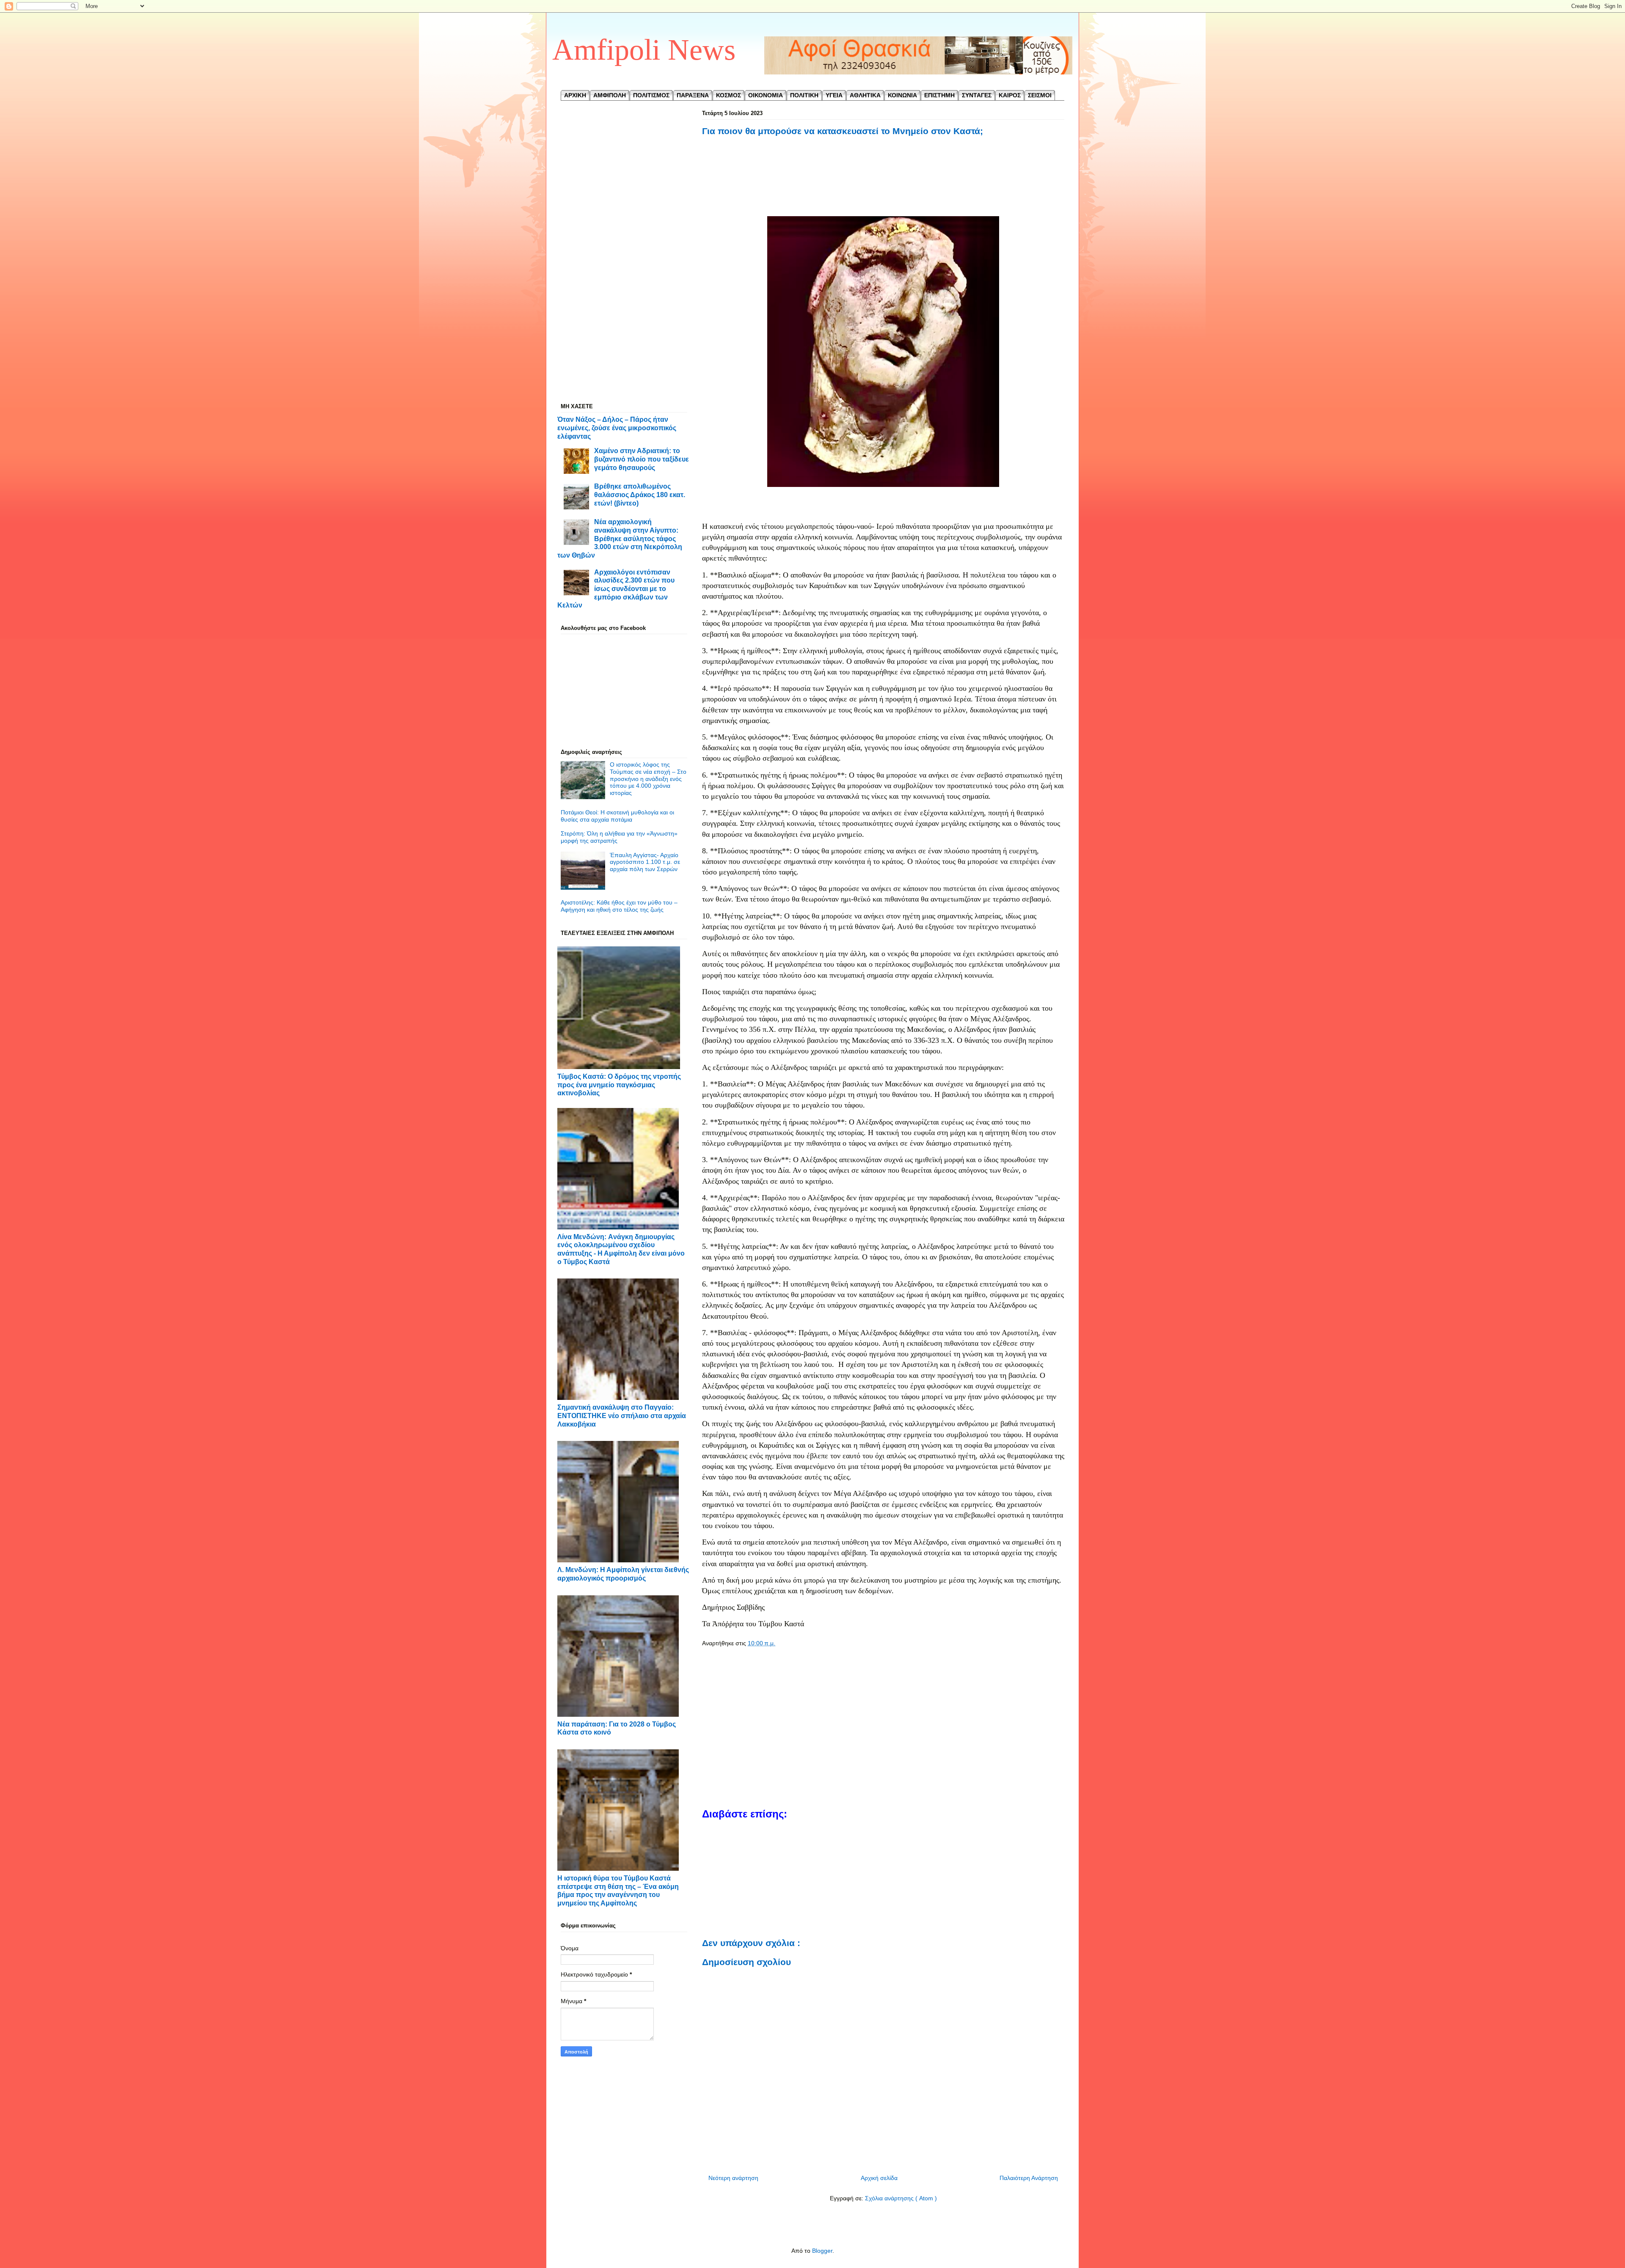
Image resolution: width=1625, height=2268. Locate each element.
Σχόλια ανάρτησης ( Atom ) (901, 2198)
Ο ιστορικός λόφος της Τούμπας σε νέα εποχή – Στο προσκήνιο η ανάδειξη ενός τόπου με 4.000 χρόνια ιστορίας (648, 779)
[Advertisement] (883, 185)
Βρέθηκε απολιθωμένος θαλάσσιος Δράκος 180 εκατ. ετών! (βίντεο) (640, 494)
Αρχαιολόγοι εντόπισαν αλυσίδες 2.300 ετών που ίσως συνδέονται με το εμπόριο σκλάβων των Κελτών (616, 589)
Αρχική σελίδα (879, 2178)
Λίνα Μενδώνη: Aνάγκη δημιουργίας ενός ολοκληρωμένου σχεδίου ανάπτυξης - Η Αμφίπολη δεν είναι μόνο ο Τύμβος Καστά (621, 1249)
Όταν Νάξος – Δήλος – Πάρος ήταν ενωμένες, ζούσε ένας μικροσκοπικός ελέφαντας (617, 427)
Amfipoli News (644, 50)
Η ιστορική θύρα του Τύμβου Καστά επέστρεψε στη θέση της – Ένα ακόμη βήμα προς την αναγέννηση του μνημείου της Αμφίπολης (618, 1890)
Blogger (822, 2251)
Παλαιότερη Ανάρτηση (1029, 2178)
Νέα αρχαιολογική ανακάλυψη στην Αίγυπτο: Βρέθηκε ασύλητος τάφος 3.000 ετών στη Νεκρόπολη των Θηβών (620, 538)
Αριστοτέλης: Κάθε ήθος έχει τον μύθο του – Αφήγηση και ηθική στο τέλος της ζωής (619, 906)
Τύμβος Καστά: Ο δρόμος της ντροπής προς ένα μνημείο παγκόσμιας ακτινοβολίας (619, 1085)
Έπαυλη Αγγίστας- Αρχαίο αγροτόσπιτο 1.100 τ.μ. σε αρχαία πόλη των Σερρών (645, 862)
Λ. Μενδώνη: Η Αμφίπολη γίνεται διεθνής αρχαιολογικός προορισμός (623, 1574)
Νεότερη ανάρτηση (733, 2178)
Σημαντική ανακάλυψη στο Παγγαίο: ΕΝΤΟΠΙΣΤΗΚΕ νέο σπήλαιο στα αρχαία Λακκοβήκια (622, 1415)
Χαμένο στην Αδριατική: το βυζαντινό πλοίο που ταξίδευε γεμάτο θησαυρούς (642, 459)
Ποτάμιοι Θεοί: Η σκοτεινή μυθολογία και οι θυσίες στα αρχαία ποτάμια (617, 816)
